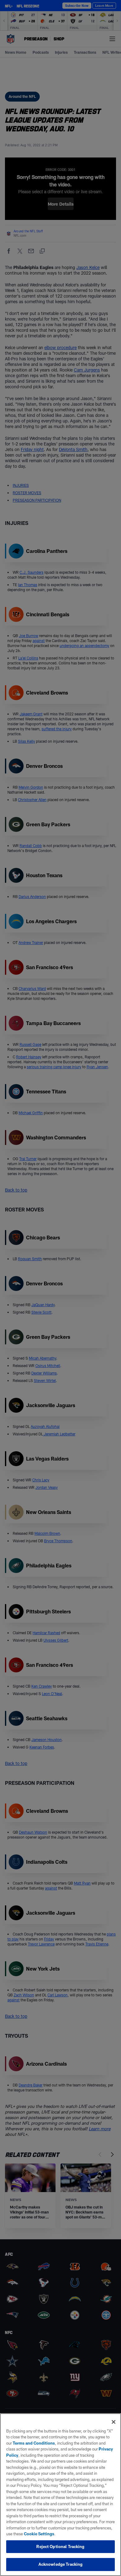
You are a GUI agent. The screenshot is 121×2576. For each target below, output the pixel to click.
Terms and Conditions (34, 2443)
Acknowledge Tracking (61, 2564)
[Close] (114, 2422)
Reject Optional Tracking (60, 2546)
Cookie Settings (39, 2534)
